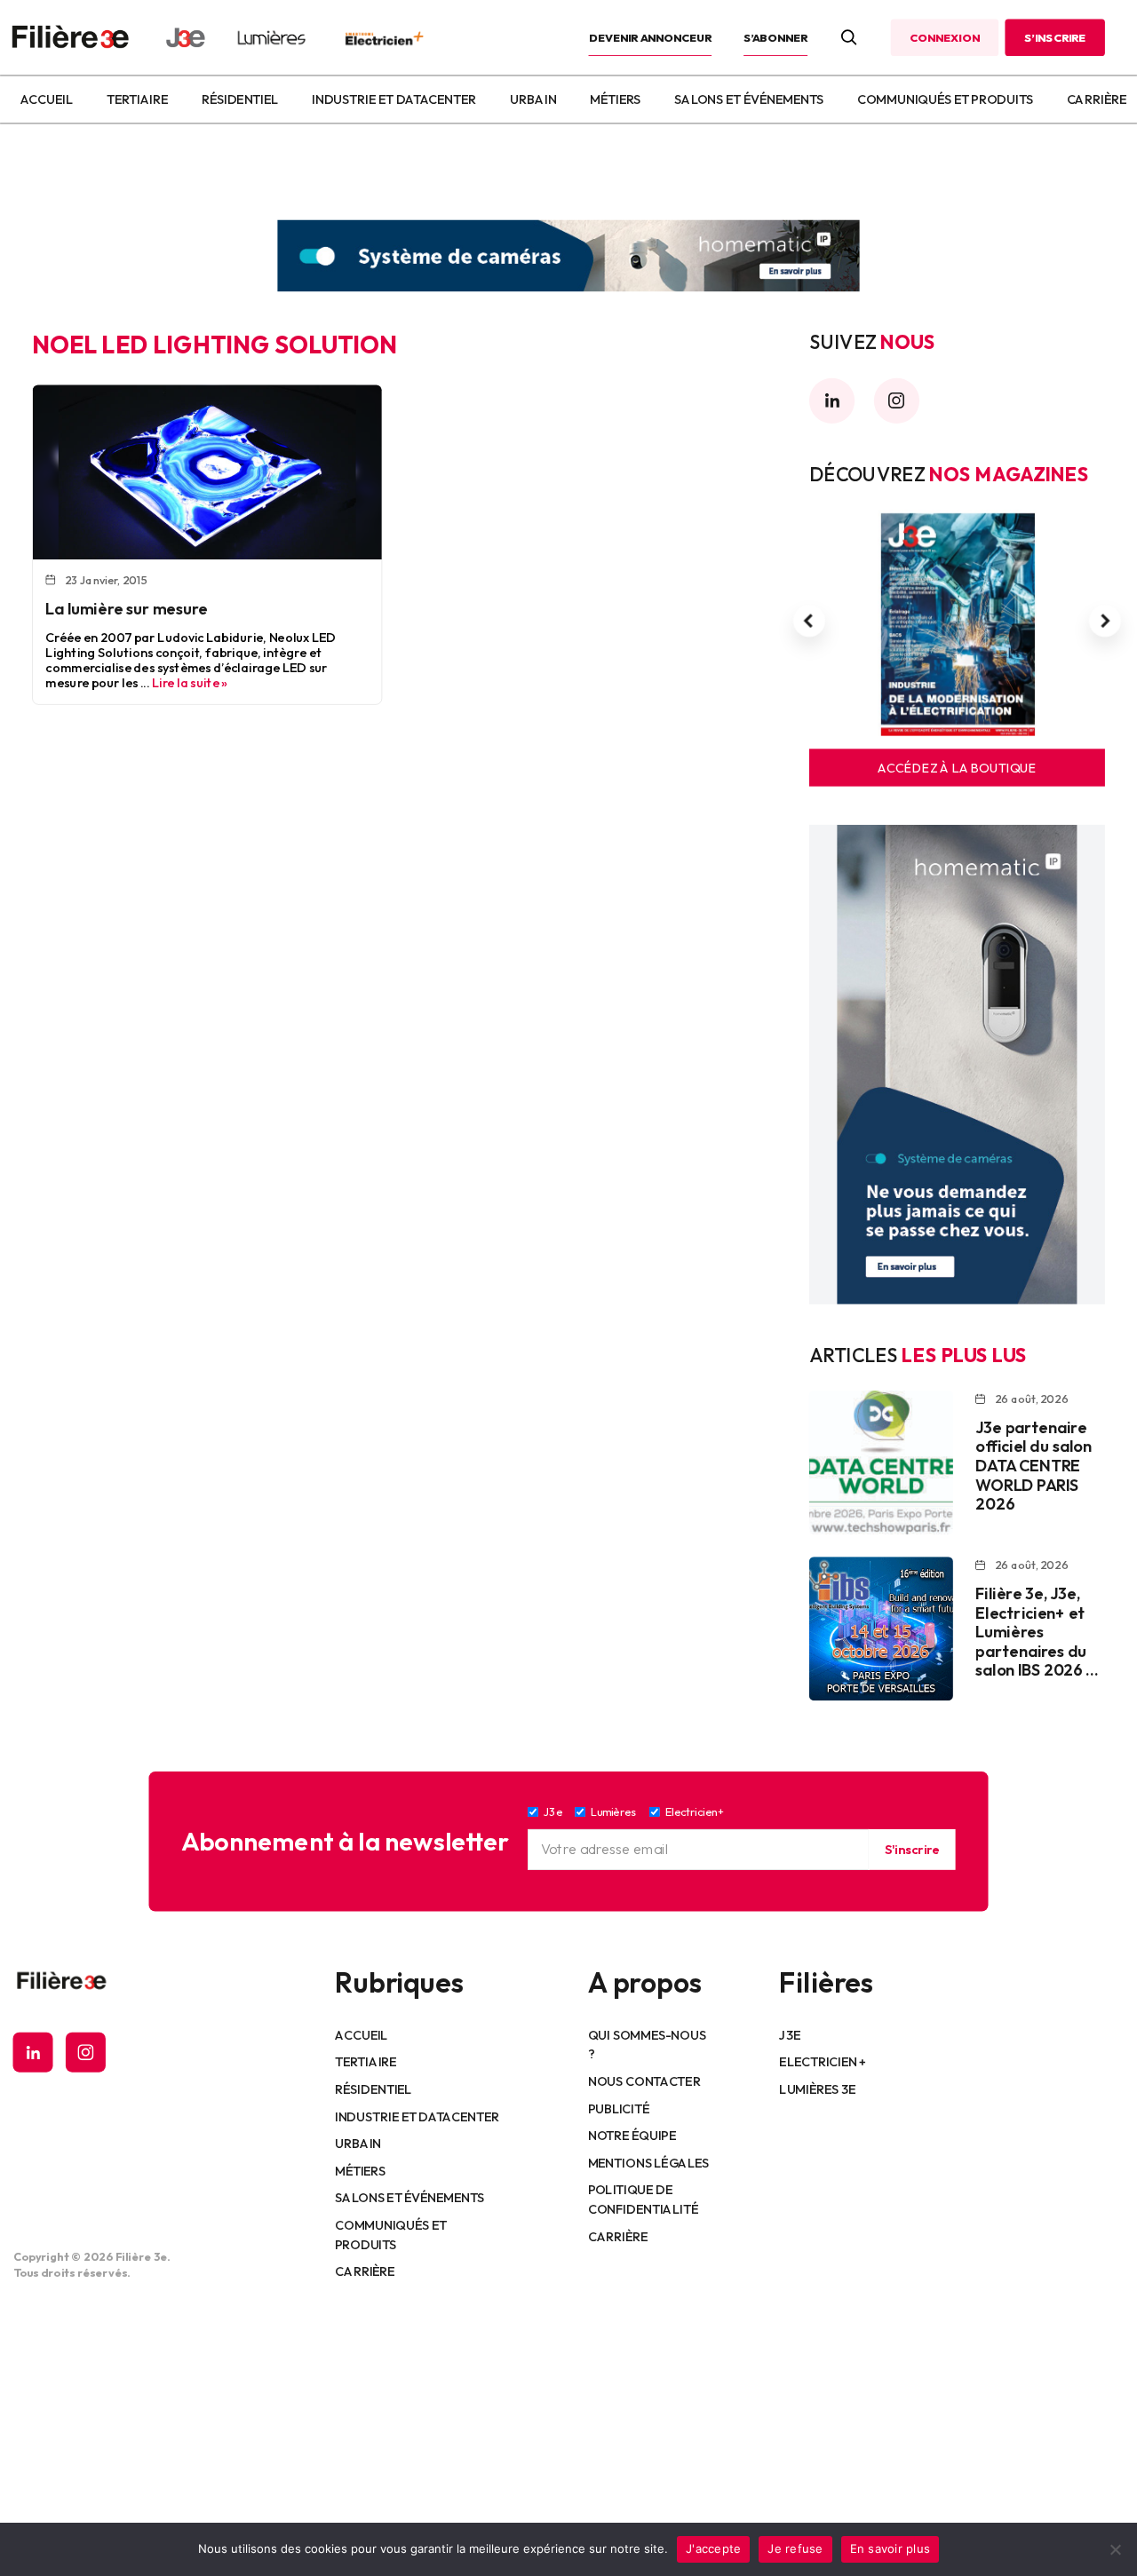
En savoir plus (891, 2548)
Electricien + (822, 2062)
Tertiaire (137, 99)
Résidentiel (240, 99)
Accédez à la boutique (957, 768)
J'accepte (713, 2548)
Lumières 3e (817, 2089)
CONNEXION (944, 37)
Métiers (615, 99)
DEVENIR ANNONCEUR (651, 37)
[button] (809, 622)
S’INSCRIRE (1055, 37)
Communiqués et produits (945, 99)
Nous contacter (644, 2081)
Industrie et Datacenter (394, 99)
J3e (789, 2034)
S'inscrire (911, 1849)
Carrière (1097, 99)
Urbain (533, 99)
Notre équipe (632, 2135)
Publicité (619, 2108)
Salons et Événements (749, 99)
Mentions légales (649, 2162)
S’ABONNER (775, 37)
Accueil (46, 99)
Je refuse (795, 2548)
